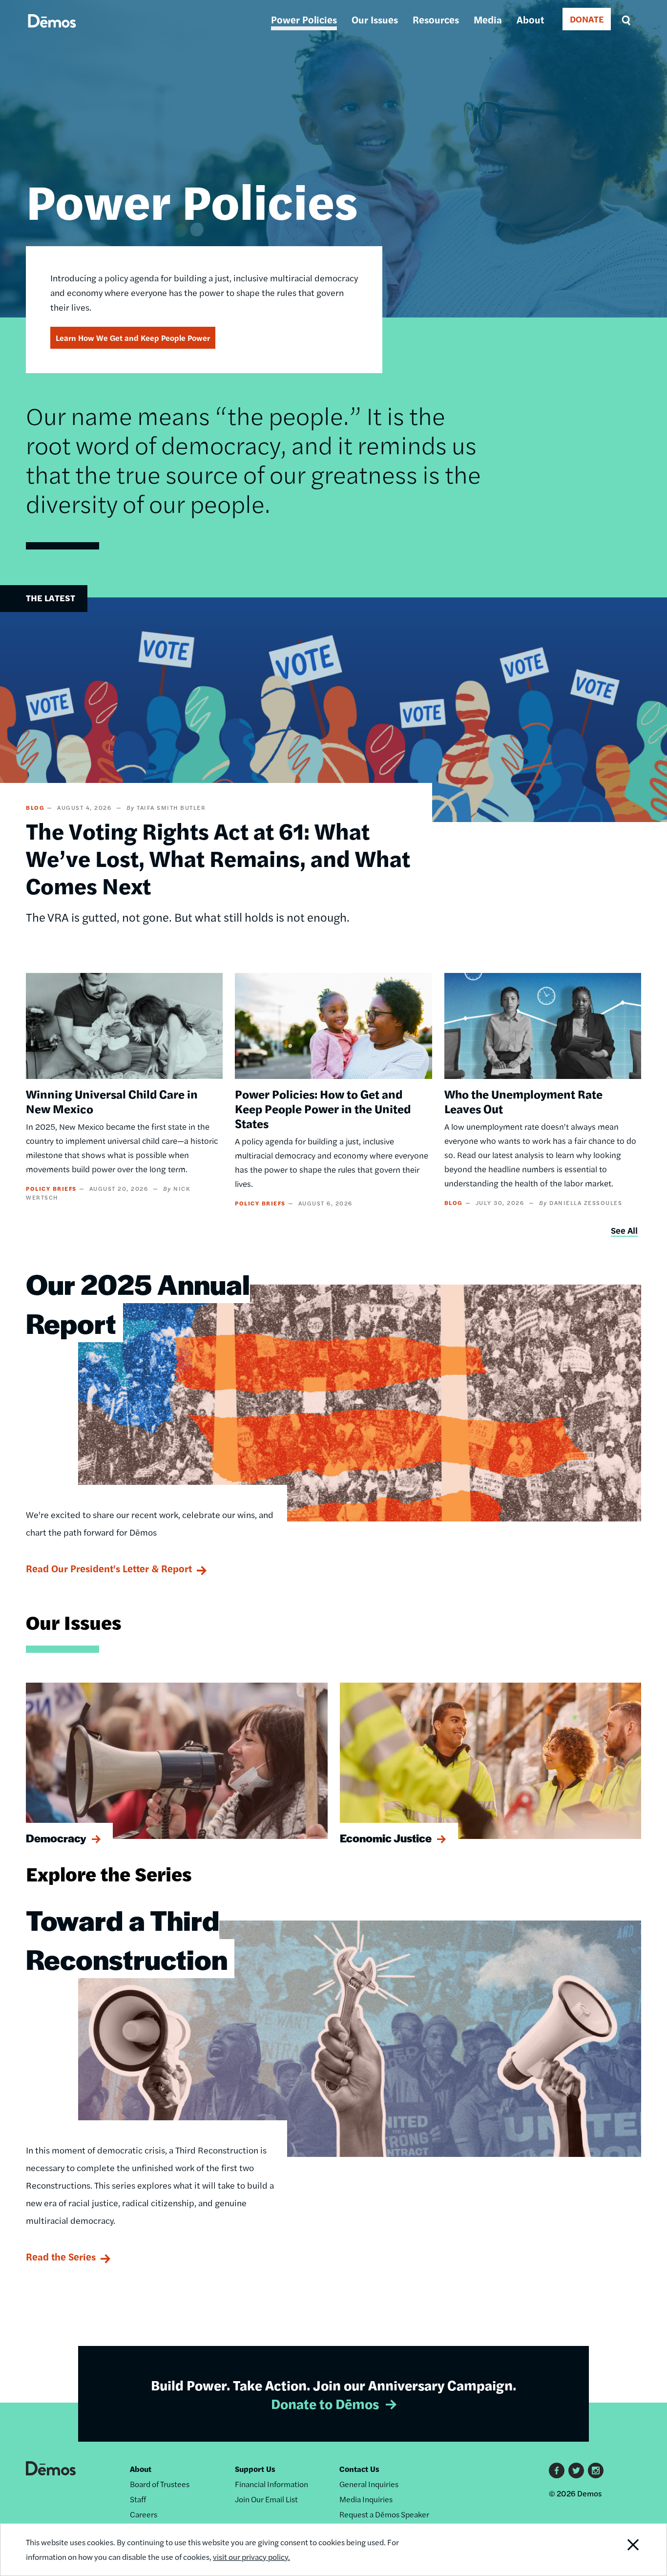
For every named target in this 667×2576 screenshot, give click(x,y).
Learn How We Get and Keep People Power (133, 338)
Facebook (557, 2470)
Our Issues (375, 19)
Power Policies (304, 19)
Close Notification (621, 2550)
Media (488, 19)
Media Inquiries (366, 2499)
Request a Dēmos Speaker (384, 2514)
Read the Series (61, 2256)
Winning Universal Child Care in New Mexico (112, 1101)
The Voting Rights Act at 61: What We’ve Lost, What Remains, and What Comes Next (218, 858)
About (530, 19)
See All (624, 1230)
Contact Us (359, 2469)
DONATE (587, 19)
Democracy (56, 1838)
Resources (436, 19)
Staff (138, 2499)
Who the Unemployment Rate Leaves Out (523, 1101)
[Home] (52, 32)
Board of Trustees (160, 2484)
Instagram (596, 2470)
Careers (144, 2514)
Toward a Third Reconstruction (127, 1939)
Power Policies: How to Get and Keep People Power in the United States (323, 1108)
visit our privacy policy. (251, 2557)
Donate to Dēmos (325, 2403)
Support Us (255, 2469)
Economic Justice (386, 1838)
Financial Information (271, 2484)
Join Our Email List (266, 2499)
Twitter (576, 2470)
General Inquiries (369, 2484)
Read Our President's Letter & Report (109, 1568)
